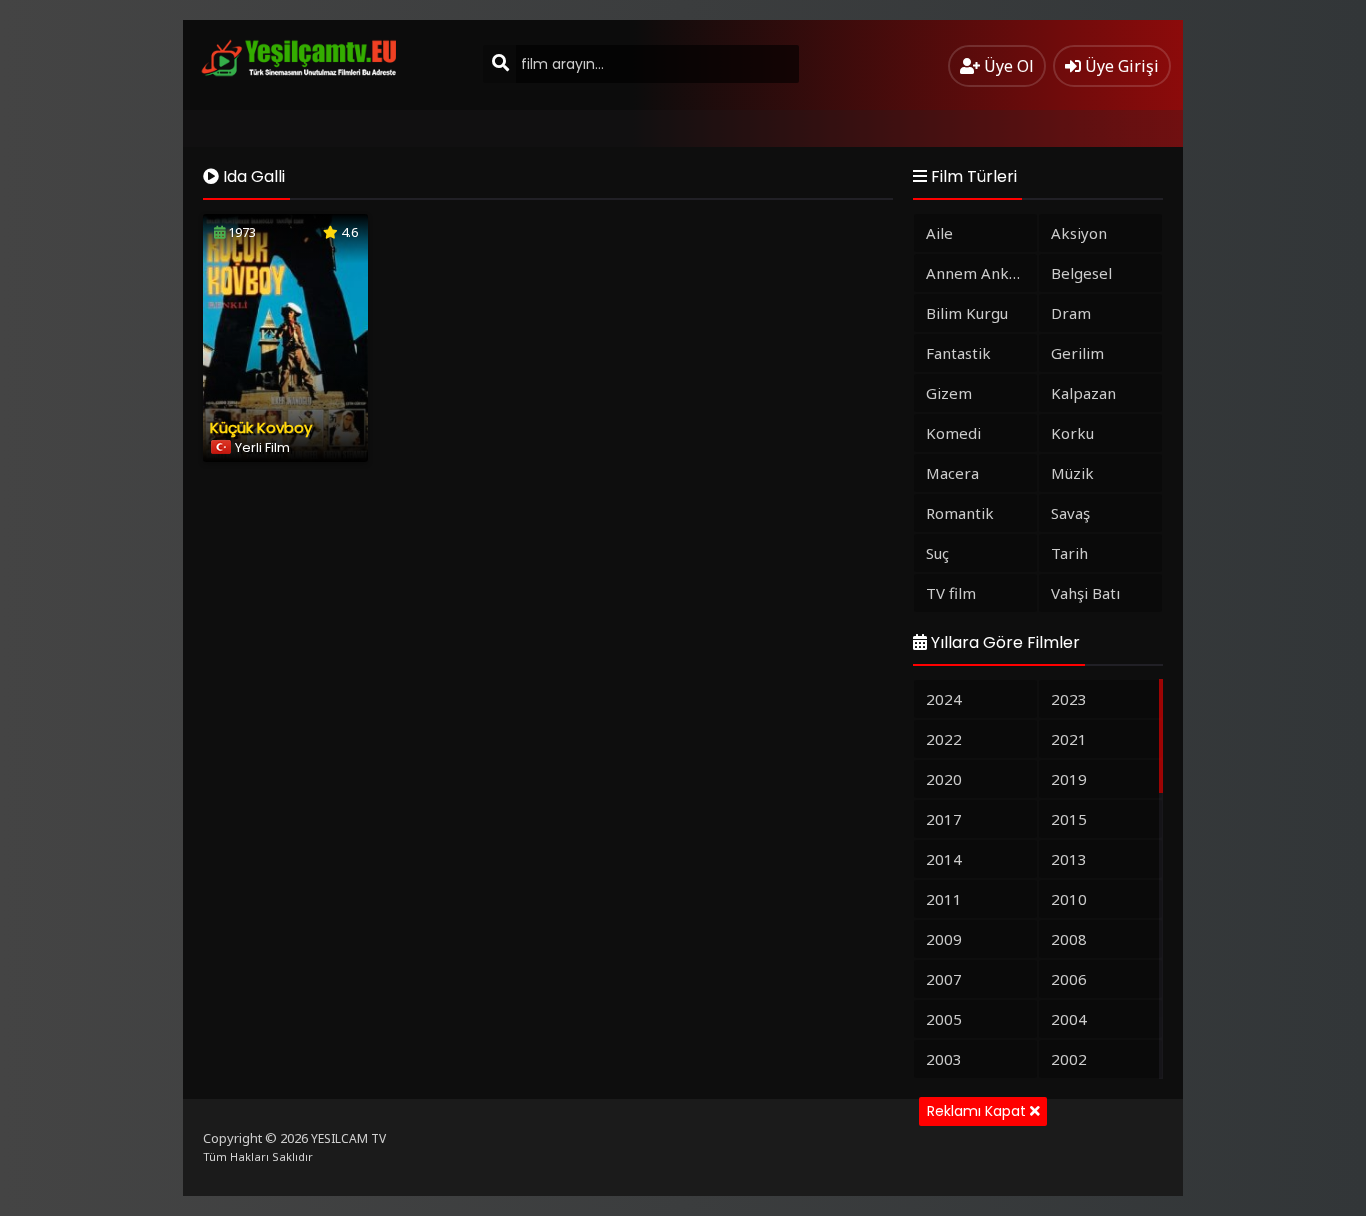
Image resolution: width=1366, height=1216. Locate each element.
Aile (939, 233)
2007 (944, 979)
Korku (1072, 433)
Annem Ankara (979, 273)
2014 (944, 859)
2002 (1069, 1059)
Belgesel (1081, 273)
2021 (1069, 739)
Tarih (1069, 553)
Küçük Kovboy (261, 427)
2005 (944, 1019)
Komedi (953, 433)
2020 (944, 779)
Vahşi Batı (1085, 593)
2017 (944, 819)
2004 (1069, 1019)
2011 (944, 899)
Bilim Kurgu (967, 313)
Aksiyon (1079, 233)
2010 (1069, 899)
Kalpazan (1083, 393)
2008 (1069, 939)
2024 (944, 699)
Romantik (960, 513)
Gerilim (1077, 353)
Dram (1071, 313)
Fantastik (958, 353)
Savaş (1070, 513)
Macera (952, 473)
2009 (944, 939)
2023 (1069, 699)
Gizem (949, 393)
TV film (951, 593)
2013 (1069, 859)
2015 (1069, 819)
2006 (1069, 979)
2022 (944, 739)
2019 (1069, 779)
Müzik (1072, 473)
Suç (937, 553)
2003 (944, 1059)
